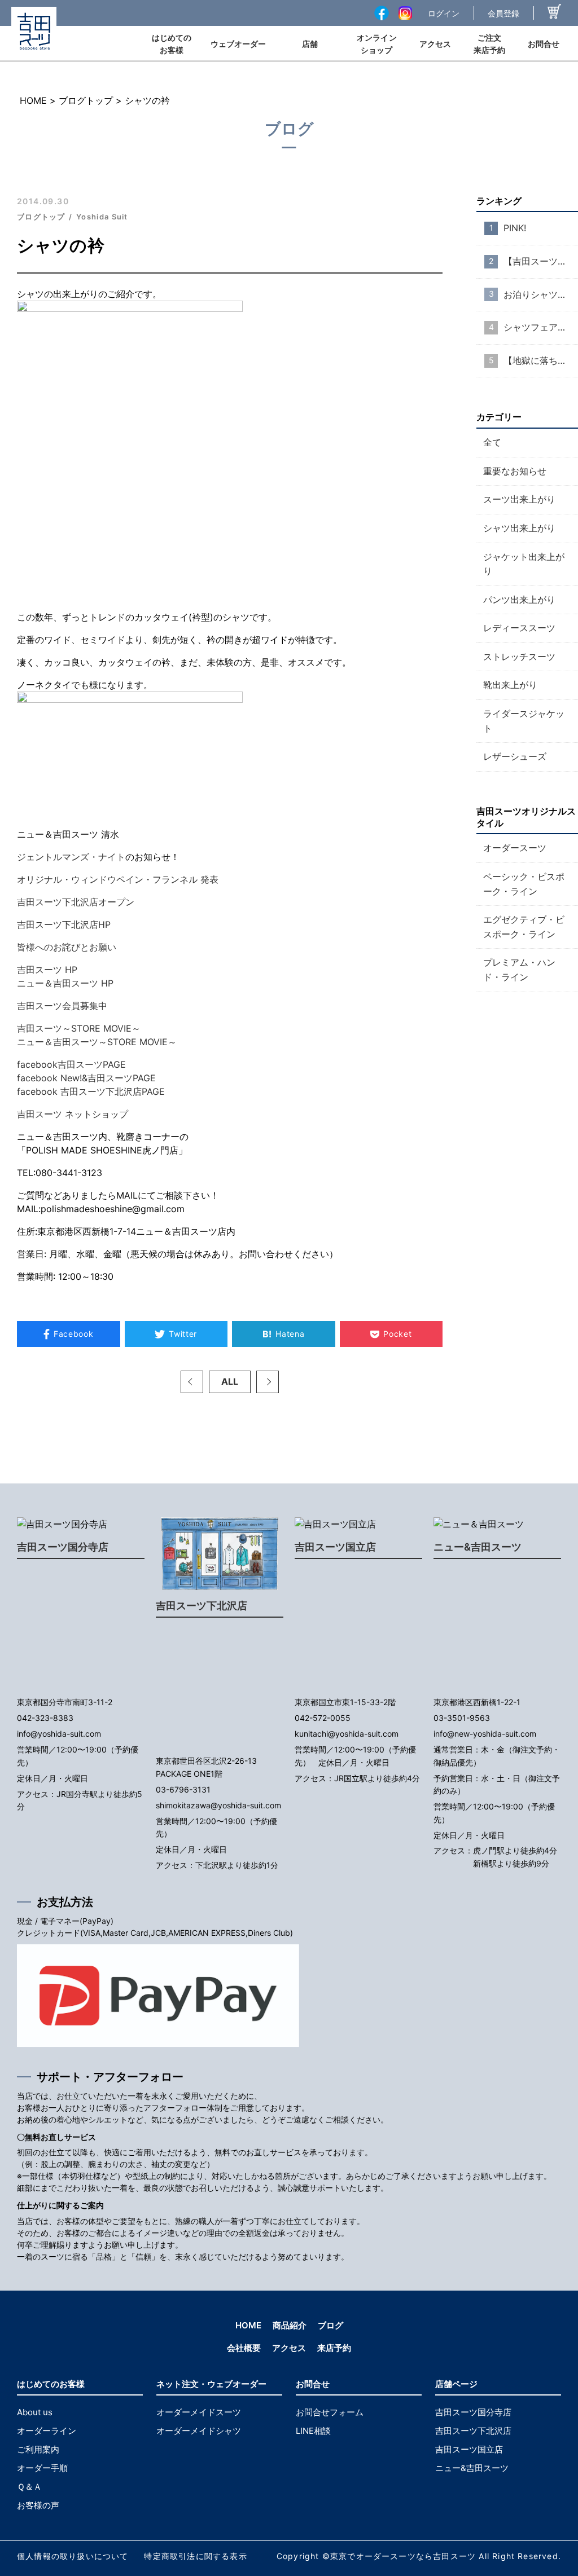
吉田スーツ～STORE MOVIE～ (79, 1028)
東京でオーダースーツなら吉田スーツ (403, 2556)
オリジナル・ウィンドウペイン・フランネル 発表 (118, 879)
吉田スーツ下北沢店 (202, 1606)
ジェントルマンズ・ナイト (71, 857)
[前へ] (192, 1382)
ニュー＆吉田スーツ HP (65, 983)
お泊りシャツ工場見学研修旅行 (541, 294)
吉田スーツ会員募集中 (62, 1006)
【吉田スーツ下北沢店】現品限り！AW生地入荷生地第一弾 (541, 261)
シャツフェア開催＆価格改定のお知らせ (541, 327)
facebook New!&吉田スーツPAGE (86, 1078)
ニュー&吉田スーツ (478, 1547)
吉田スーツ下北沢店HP (64, 924)
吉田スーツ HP (47, 970)
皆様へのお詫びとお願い (67, 947)
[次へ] (268, 1382)
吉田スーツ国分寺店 (63, 1547)
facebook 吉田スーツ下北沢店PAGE (91, 1091)
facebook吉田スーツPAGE (71, 1064)
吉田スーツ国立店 (335, 1547)
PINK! (515, 228)
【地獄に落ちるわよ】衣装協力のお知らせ (541, 360)
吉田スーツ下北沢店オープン (76, 902)
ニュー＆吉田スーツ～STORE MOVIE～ (97, 1042)
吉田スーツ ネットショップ (73, 1114)
